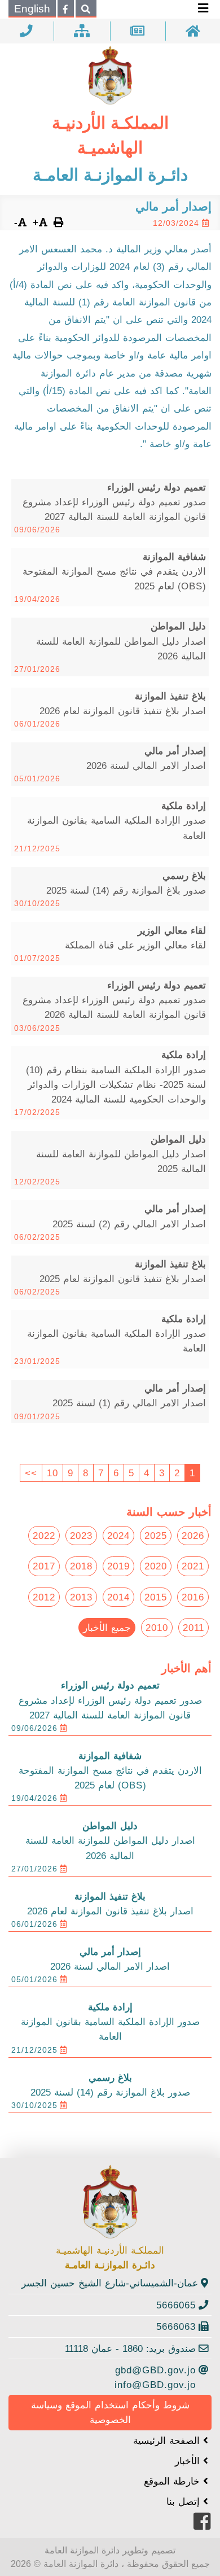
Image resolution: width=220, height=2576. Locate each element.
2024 (118, 1536)
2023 (81, 1536)
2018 (81, 1566)
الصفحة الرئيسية (168, 2441)
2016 (193, 1597)
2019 (118, 1566)
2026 (193, 1536)
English (32, 9)
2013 (81, 1597)
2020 (156, 1566)
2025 (156, 1536)
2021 (193, 1566)
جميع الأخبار (107, 1628)
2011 (193, 1628)
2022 (44, 1536)
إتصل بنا (185, 2501)
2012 (44, 1597)
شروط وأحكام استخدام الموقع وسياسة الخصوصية (110, 2412)
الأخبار (189, 2461)
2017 (44, 1566)
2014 (118, 1597)
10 (52, 1473)
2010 (157, 1628)
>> (31, 1473)
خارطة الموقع (173, 2481)
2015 (156, 1597)
